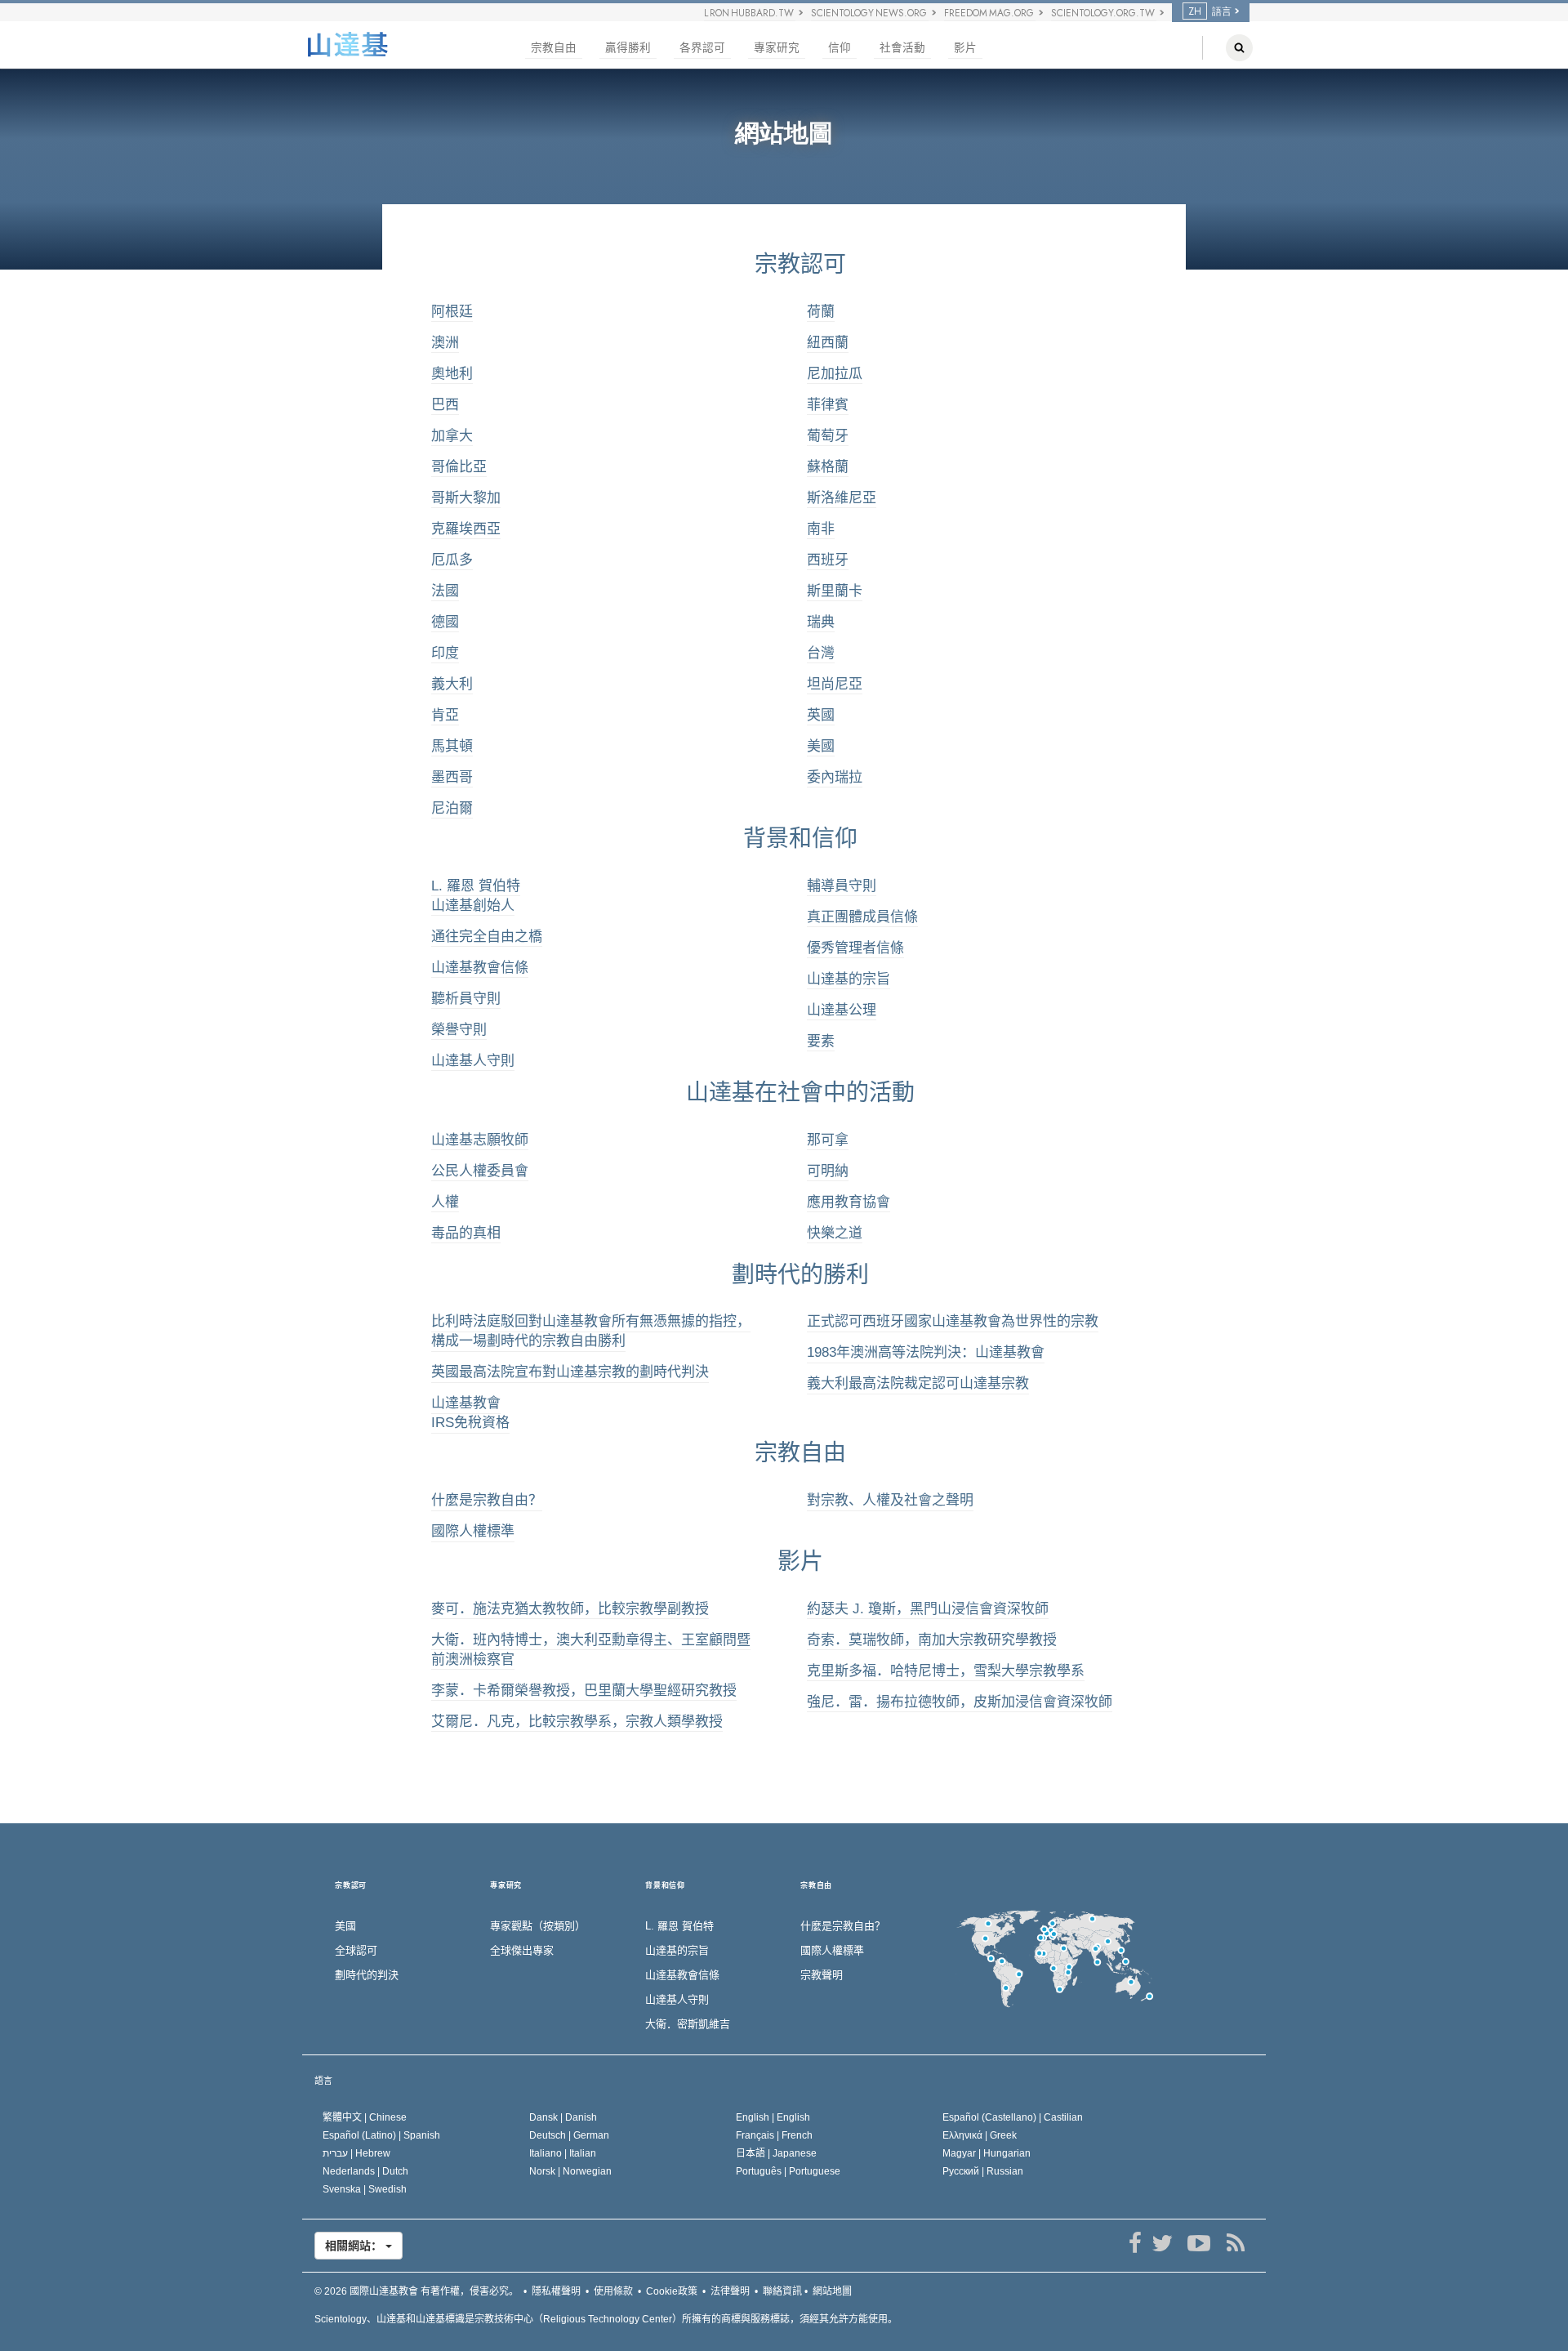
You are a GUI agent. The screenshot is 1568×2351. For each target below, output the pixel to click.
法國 (445, 591)
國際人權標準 (473, 1531)
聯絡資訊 (782, 2291)
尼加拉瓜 (835, 374)
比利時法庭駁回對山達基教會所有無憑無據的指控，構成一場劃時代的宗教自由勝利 (591, 1331)
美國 (821, 746)
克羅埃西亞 (466, 529)
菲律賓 (828, 405)
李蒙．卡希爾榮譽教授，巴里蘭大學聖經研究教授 (584, 1691)
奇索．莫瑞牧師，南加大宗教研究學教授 (932, 1640)
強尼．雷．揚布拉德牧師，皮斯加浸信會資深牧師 (960, 1702)
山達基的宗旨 (849, 979)
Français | (774, 2135)
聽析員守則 (466, 999)
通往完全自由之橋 (487, 937)
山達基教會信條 (480, 968)
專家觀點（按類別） (538, 1926)
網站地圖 (832, 2291)
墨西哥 (452, 777)
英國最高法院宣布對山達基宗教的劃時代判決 (570, 1372)
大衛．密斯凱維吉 (688, 2024)
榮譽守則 (459, 1030)
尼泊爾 (452, 808)
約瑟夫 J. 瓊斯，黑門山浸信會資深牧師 (928, 1609)
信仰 (840, 48)
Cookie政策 (672, 2291)
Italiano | (563, 2153)
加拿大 (452, 436)
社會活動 (902, 48)
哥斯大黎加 (466, 498)
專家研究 (777, 48)
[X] (1162, 2243)
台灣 (821, 653)
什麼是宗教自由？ (487, 1500)
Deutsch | (569, 2135)
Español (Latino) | (381, 2135)
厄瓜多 (452, 560)
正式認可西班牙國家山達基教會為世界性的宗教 (953, 1321)
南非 (821, 529)
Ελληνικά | (980, 2135)
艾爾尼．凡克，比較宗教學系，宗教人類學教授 (577, 1722)
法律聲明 (730, 2291)
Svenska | (365, 2189)
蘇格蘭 (828, 467)
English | (773, 2117)
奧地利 (452, 374)
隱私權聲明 (556, 2291)
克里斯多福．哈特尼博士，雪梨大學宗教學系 (946, 1671)
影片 (965, 48)
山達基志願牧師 (480, 1140)
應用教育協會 (849, 1202)
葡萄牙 (828, 436)
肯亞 (445, 715)
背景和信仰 (800, 839)
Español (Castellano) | (1013, 2117)
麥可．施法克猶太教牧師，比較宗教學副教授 (570, 1609)
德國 (445, 622)
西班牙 (828, 560)
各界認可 (702, 48)
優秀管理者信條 (855, 948)
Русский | (983, 2171)
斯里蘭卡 (835, 591)
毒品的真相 (466, 1233)
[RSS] (1235, 2243)
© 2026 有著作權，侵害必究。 (416, 2291)
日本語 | (776, 2153)
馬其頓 (452, 746)
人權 (445, 1202)
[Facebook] (1135, 2243)
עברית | (356, 2153)
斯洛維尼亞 (842, 498)
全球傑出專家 (522, 1950)
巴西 (445, 405)
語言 (323, 2081)
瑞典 (821, 622)
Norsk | (570, 2171)
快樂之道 (835, 1233)
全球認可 (356, 1950)
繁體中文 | (365, 2117)
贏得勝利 (628, 48)
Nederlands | (365, 2171)
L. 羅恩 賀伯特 (679, 1926)
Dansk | (563, 2117)
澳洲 (445, 343)
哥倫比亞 (459, 467)
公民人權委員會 (480, 1171)
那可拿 (828, 1140)
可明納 (828, 1171)
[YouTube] (1198, 2243)
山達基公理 (842, 1010)
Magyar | (987, 2153)
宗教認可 (800, 264)
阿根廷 (452, 312)
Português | (788, 2171)
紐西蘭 (828, 343)
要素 (821, 1041)
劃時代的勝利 (800, 1275)
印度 (445, 653)
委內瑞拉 (835, 777)
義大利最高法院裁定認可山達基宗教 (918, 1383)
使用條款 (613, 2291)
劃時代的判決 (367, 1975)
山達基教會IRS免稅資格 (470, 1413)
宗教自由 (554, 48)
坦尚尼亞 (835, 684)
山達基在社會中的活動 (800, 1093)
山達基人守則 (473, 1061)
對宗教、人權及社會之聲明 (890, 1500)
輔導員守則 (842, 886)
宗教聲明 (822, 1975)
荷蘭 (821, 312)
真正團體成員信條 (862, 917)
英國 (821, 715)
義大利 (452, 684)
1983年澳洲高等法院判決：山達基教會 (926, 1352)
